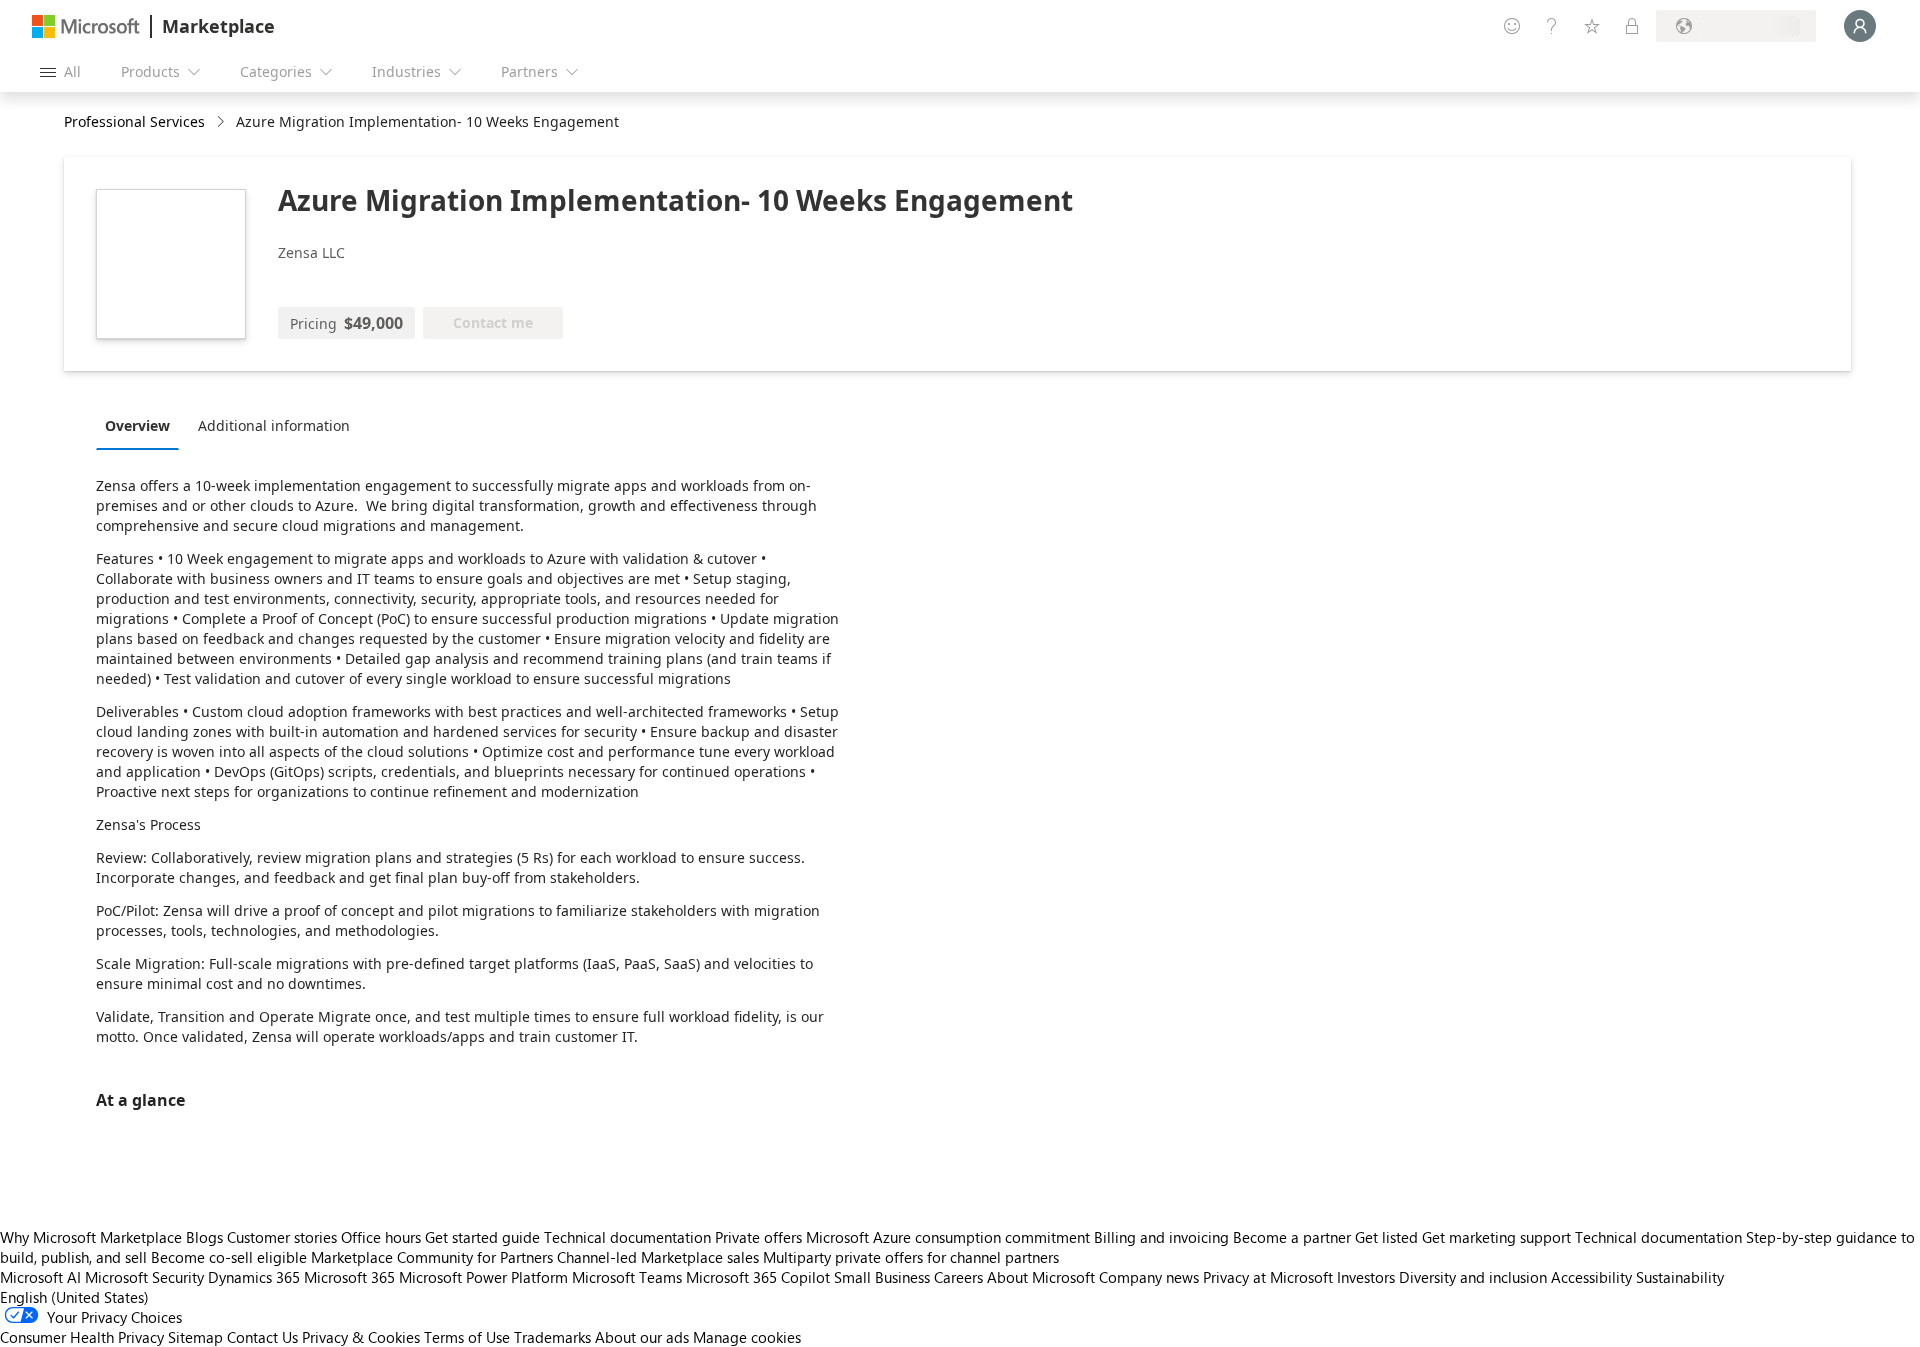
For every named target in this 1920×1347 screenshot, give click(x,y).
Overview (137, 425)
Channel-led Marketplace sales (658, 1257)
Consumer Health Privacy (82, 1337)
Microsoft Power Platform (483, 1277)
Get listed (1386, 1237)
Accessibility (1591, 1277)
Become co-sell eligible (229, 1257)
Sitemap (195, 1337)
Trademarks (552, 1337)
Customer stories (282, 1237)
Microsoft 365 (349, 1277)
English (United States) (74, 1297)
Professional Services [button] (134, 121)
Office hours (381, 1237)
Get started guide (482, 1237)
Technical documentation (627, 1237)
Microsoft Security (144, 1277)
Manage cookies (747, 1337)
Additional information (274, 425)
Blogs (204, 1237)
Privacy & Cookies (361, 1337)
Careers (958, 1277)
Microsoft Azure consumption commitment (950, 1237)
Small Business (882, 1277)
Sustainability (1680, 1277)
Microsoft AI (40, 1277)
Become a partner (1292, 1237)
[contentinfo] (222, 122)
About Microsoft (1041, 1277)
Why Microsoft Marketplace (91, 1237)
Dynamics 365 (254, 1277)
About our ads (642, 1337)
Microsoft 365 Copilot (758, 1277)
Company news (1149, 1277)
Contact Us (262, 1337)
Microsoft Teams (627, 1277)
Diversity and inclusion (1473, 1277)
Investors (1366, 1277)
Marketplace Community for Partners (432, 1257)
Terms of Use (467, 1337)
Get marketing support (1496, 1237)
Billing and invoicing (1161, 1237)
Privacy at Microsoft (1268, 1277)
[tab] (142, 425)
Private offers (758, 1237)
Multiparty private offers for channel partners (911, 1257)
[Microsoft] (86, 26)
